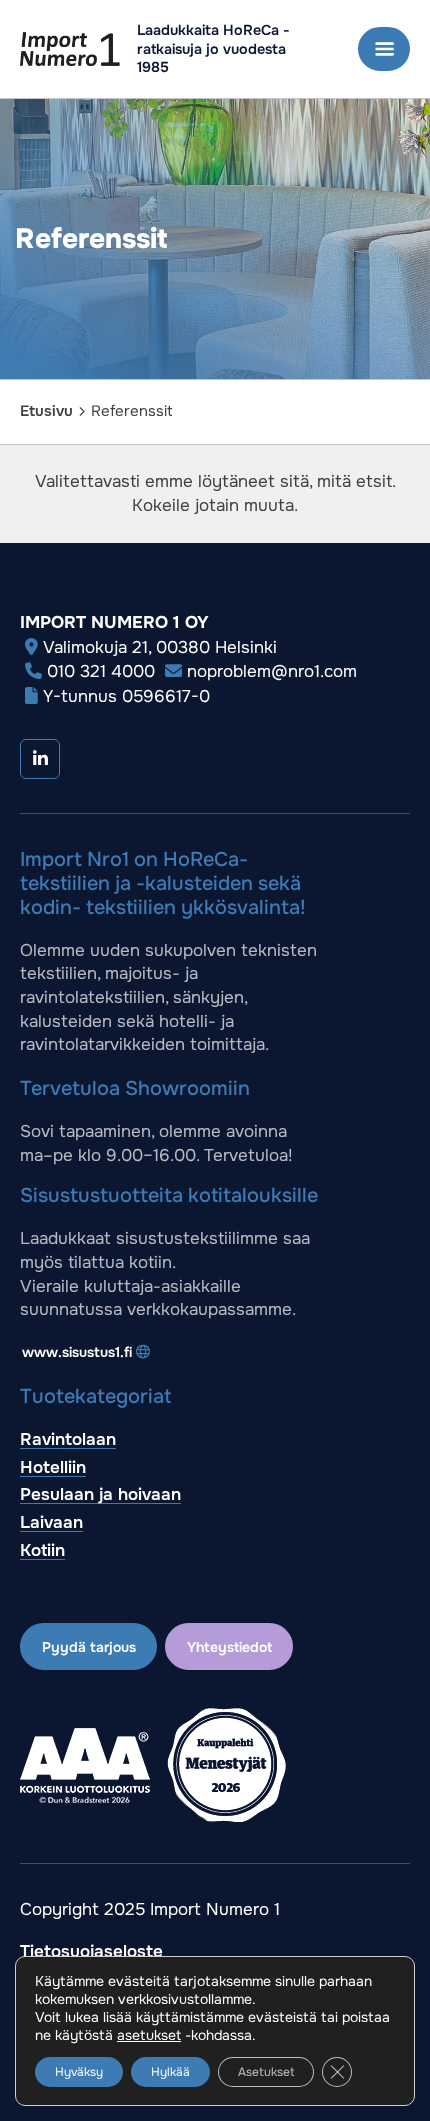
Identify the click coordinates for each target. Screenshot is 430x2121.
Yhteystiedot (229, 1647)
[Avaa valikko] (384, 49)
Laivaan (51, 1522)
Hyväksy (79, 2072)
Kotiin (42, 1550)
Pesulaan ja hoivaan (100, 1494)
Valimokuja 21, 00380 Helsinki (160, 647)
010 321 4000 (101, 671)
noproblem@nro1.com (272, 671)
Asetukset (266, 2072)
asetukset (149, 2035)
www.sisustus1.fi (77, 1352)
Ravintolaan (68, 1439)
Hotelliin (53, 1467)
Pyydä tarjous (89, 1647)
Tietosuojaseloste (91, 1951)
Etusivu (46, 411)
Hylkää (170, 2072)
